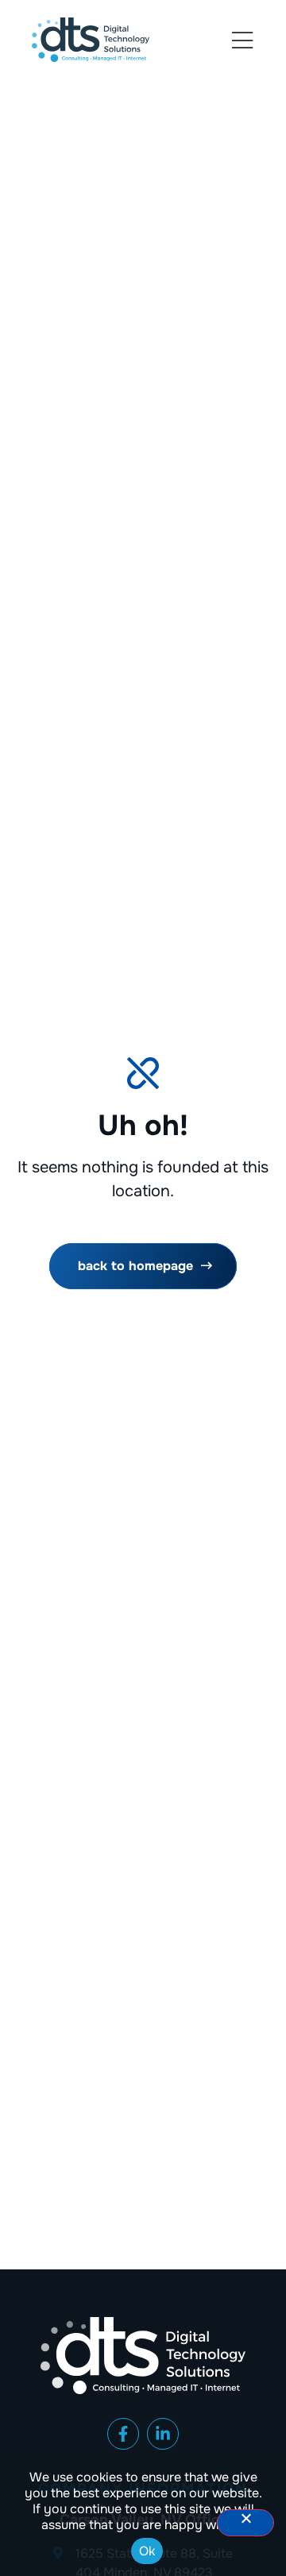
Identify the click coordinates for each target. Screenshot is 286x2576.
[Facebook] (123, 2434)
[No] (245, 2523)
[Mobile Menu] (242, 41)
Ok (147, 2551)
